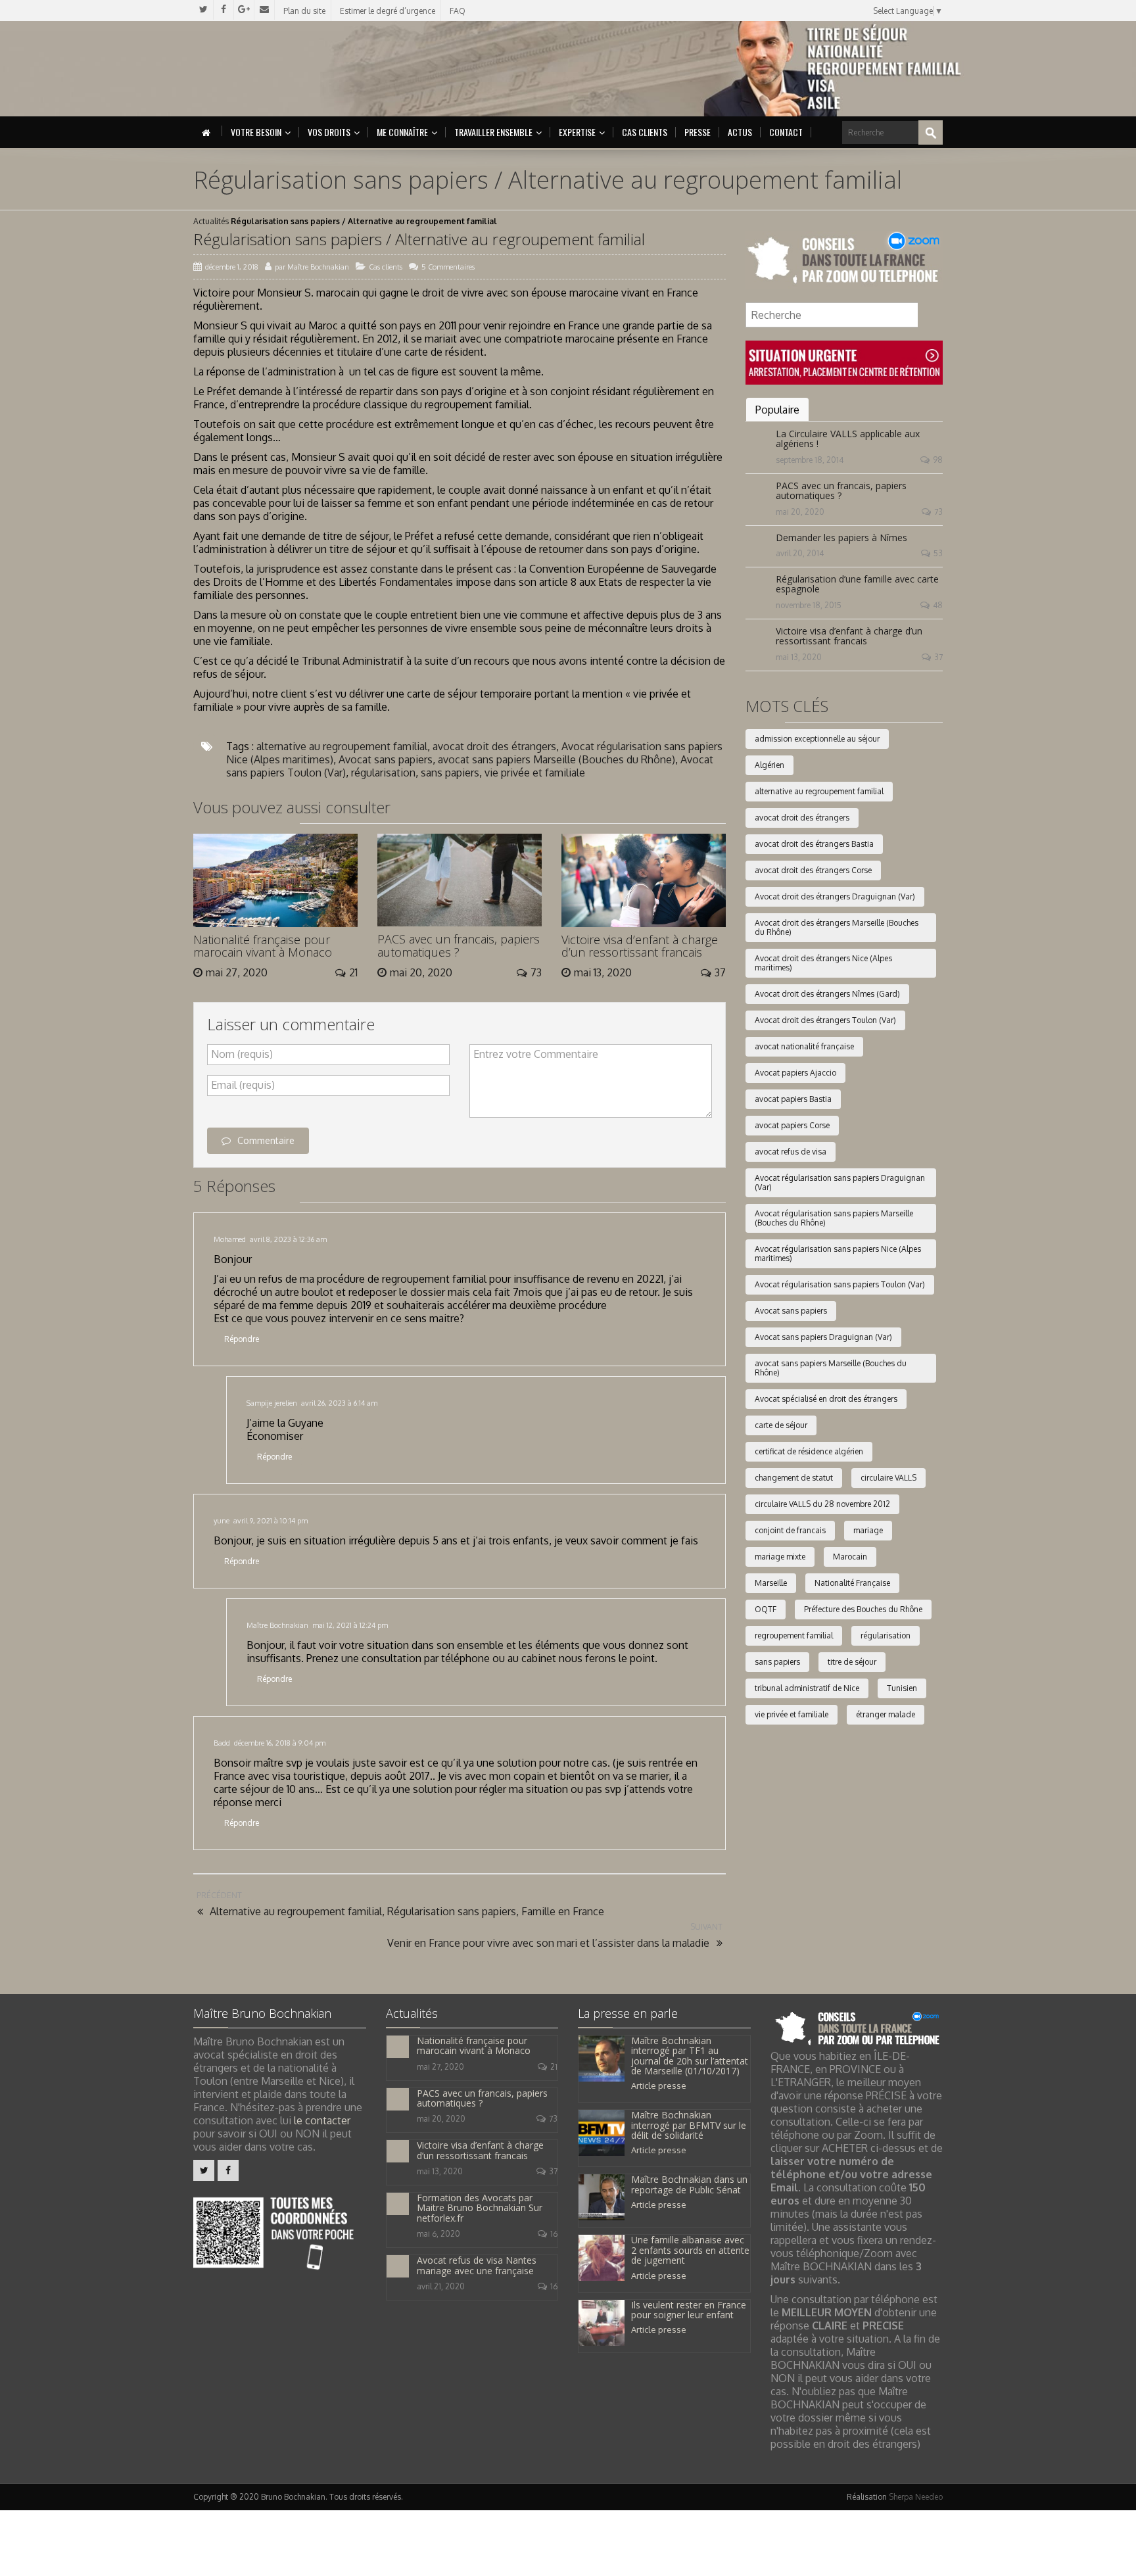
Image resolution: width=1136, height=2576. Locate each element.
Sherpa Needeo (916, 2497)
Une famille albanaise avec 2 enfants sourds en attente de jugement (690, 2250)
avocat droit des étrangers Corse (813, 870)
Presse (698, 132)
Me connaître (402, 132)
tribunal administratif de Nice (807, 1688)
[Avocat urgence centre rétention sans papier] (844, 362)
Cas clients (645, 132)
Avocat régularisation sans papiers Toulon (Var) (840, 1284)
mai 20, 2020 (800, 512)
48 (938, 605)
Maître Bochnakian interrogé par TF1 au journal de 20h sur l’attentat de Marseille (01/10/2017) (690, 2056)
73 (938, 512)
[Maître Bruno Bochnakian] (306, 69)
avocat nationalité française (804, 1046)
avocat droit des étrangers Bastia (814, 844)
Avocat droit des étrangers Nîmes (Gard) (827, 994)
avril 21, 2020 (441, 2286)
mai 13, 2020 (799, 657)
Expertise (577, 132)
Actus (740, 132)
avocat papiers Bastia (793, 1099)
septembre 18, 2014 (810, 460)
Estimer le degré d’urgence (388, 11)
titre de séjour (852, 1662)
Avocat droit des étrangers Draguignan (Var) (835, 896)
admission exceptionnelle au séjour (817, 739)
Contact (786, 132)
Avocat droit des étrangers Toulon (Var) (825, 1020)
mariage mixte (780, 1557)
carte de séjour (781, 1425)
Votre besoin (256, 132)
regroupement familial (794, 1635)
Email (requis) (243, 1085)
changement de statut (794, 1478)
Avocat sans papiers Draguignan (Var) (823, 1337)
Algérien (769, 765)
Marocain (850, 1557)
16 (554, 2234)
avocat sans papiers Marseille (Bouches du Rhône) (556, 759)
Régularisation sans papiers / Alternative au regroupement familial (419, 239)
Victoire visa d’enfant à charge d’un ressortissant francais (640, 946)
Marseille (771, 1583)
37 (938, 657)
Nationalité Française (852, 1583)
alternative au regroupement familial (342, 746)
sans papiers (450, 773)
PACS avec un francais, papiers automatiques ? (459, 945)
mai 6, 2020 (438, 2234)
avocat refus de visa (791, 1152)
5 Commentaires (448, 267)
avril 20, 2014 (800, 553)
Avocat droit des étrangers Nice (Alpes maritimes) (823, 963)
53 (938, 553)
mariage (868, 1530)
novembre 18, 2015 (809, 605)
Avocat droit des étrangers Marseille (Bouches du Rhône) (837, 927)
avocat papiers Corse (792, 1125)
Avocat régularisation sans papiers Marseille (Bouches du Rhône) (834, 1218)
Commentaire (266, 1140)
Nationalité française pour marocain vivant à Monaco (263, 946)
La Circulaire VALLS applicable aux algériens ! (848, 439)
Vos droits (329, 132)
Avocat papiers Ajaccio (795, 1073)
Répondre (242, 1339)
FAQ (458, 11)
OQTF (766, 1609)
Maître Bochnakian (318, 267)
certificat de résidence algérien (809, 1451)
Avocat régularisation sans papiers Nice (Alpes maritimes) (838, 1253)
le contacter (322, 2120)
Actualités (211, 221)
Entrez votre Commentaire (536, 1054)
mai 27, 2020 (440, 2067)
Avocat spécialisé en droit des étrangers (826, 1399)
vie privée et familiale (535, 773)
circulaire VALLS (888, 1478)
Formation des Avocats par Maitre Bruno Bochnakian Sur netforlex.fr (480, 2208)
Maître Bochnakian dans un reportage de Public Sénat (689, 2184)
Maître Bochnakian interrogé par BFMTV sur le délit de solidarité (689, 2125)
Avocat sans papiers (386, 759)
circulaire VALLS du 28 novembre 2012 (822, 1504)
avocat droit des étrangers (494, 746)
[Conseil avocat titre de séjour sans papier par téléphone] (844, 259)
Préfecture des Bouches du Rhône (863, 1609)
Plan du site (304, 11)
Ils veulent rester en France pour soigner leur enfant (689, 2310)
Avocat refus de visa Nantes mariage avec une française (477, 2265)
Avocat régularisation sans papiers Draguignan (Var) (840, 1182)
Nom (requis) (242, 1054)
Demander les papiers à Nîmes (841, 537)
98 (938, 460)
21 (554, 2067)
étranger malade (886, 1714)
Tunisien (902, 1688)
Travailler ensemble (493, 132)
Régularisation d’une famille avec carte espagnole (857, 584)
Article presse (659, 2086)
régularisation (383, 773)
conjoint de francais (790, 1530)
